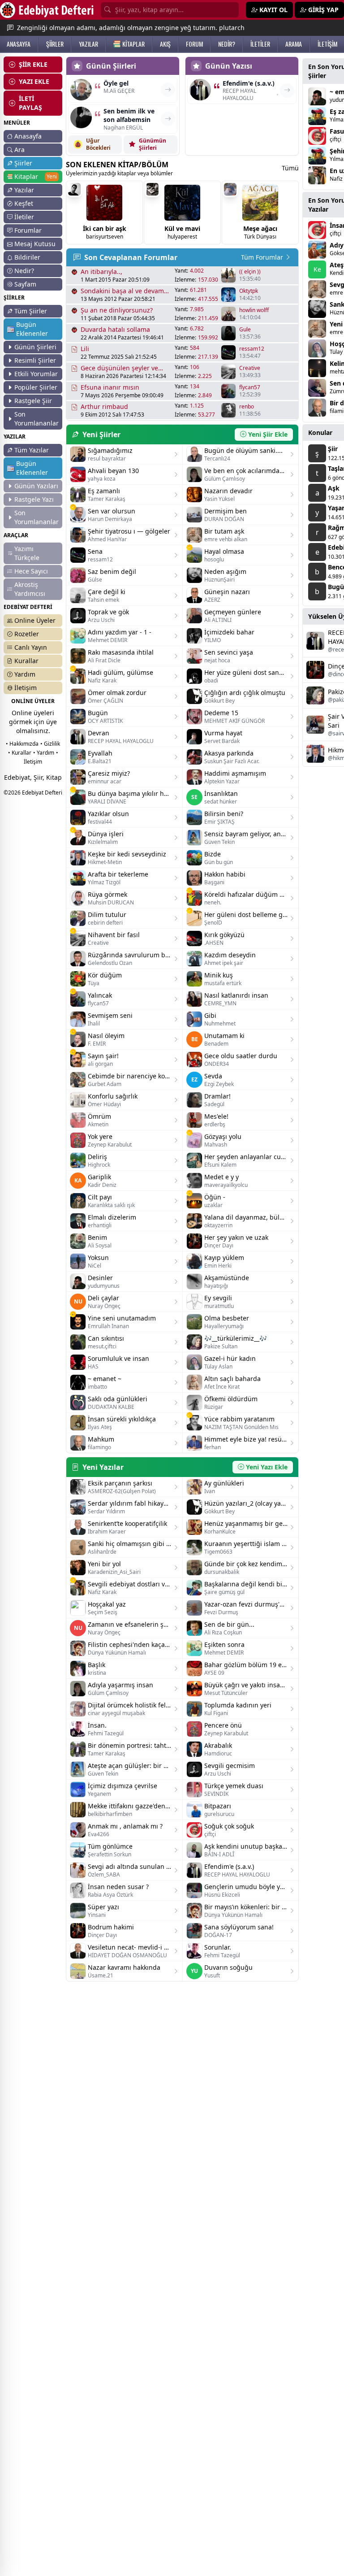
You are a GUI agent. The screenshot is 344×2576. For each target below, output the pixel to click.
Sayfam (25, 284)
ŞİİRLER (55, 44)
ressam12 (252, 349)
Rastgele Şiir (33, 401)
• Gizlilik (50, 744)
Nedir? (24, 271)
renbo (247, 407)
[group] (104, 213)
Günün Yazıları (36, 486)
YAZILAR (88, 44)
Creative (250, 368)
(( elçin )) (250, 272)
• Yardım (44, 753)
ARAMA (294, 44)
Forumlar (28, 230)
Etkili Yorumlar (36, 374)
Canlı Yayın (31, 647)
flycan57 (250, 387)
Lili (85, 349)
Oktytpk (249, 291)
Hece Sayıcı (31, 571)
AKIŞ (165, 44)
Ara (19, 150)
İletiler (24, 217)
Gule (245, 330)
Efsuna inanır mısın (110, 387)
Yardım (25, 674)
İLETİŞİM (327, 44)
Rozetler (27, 634)
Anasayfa (28, 136)
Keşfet (24, 203)
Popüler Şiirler (36, 387)
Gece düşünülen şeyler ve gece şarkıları (119, 368)
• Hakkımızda (22, 744)
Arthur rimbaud (104, 406)
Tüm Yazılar (32, 450)
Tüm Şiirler (31, 311)
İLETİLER (260, 44)
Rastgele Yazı (34, 499)
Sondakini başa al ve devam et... (122, 291)
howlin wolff (254, 310)
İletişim (26, 688)
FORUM (194, 44)
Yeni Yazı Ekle (267, 1467)
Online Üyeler (35, 620)
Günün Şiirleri (35, 347)
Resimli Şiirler (35, 360)
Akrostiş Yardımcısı (30, 589)
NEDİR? (227, 44)
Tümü (290, 168)
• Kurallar (20, 753)
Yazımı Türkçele (27, 553)
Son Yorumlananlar (37, 419)
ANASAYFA (19, 44)
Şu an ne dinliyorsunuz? (117, 310)
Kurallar (26, 661)
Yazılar (24, 190)
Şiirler (23, 163)
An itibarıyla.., (101, 272)
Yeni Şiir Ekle (268, 434)
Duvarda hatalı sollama (115, 329)
